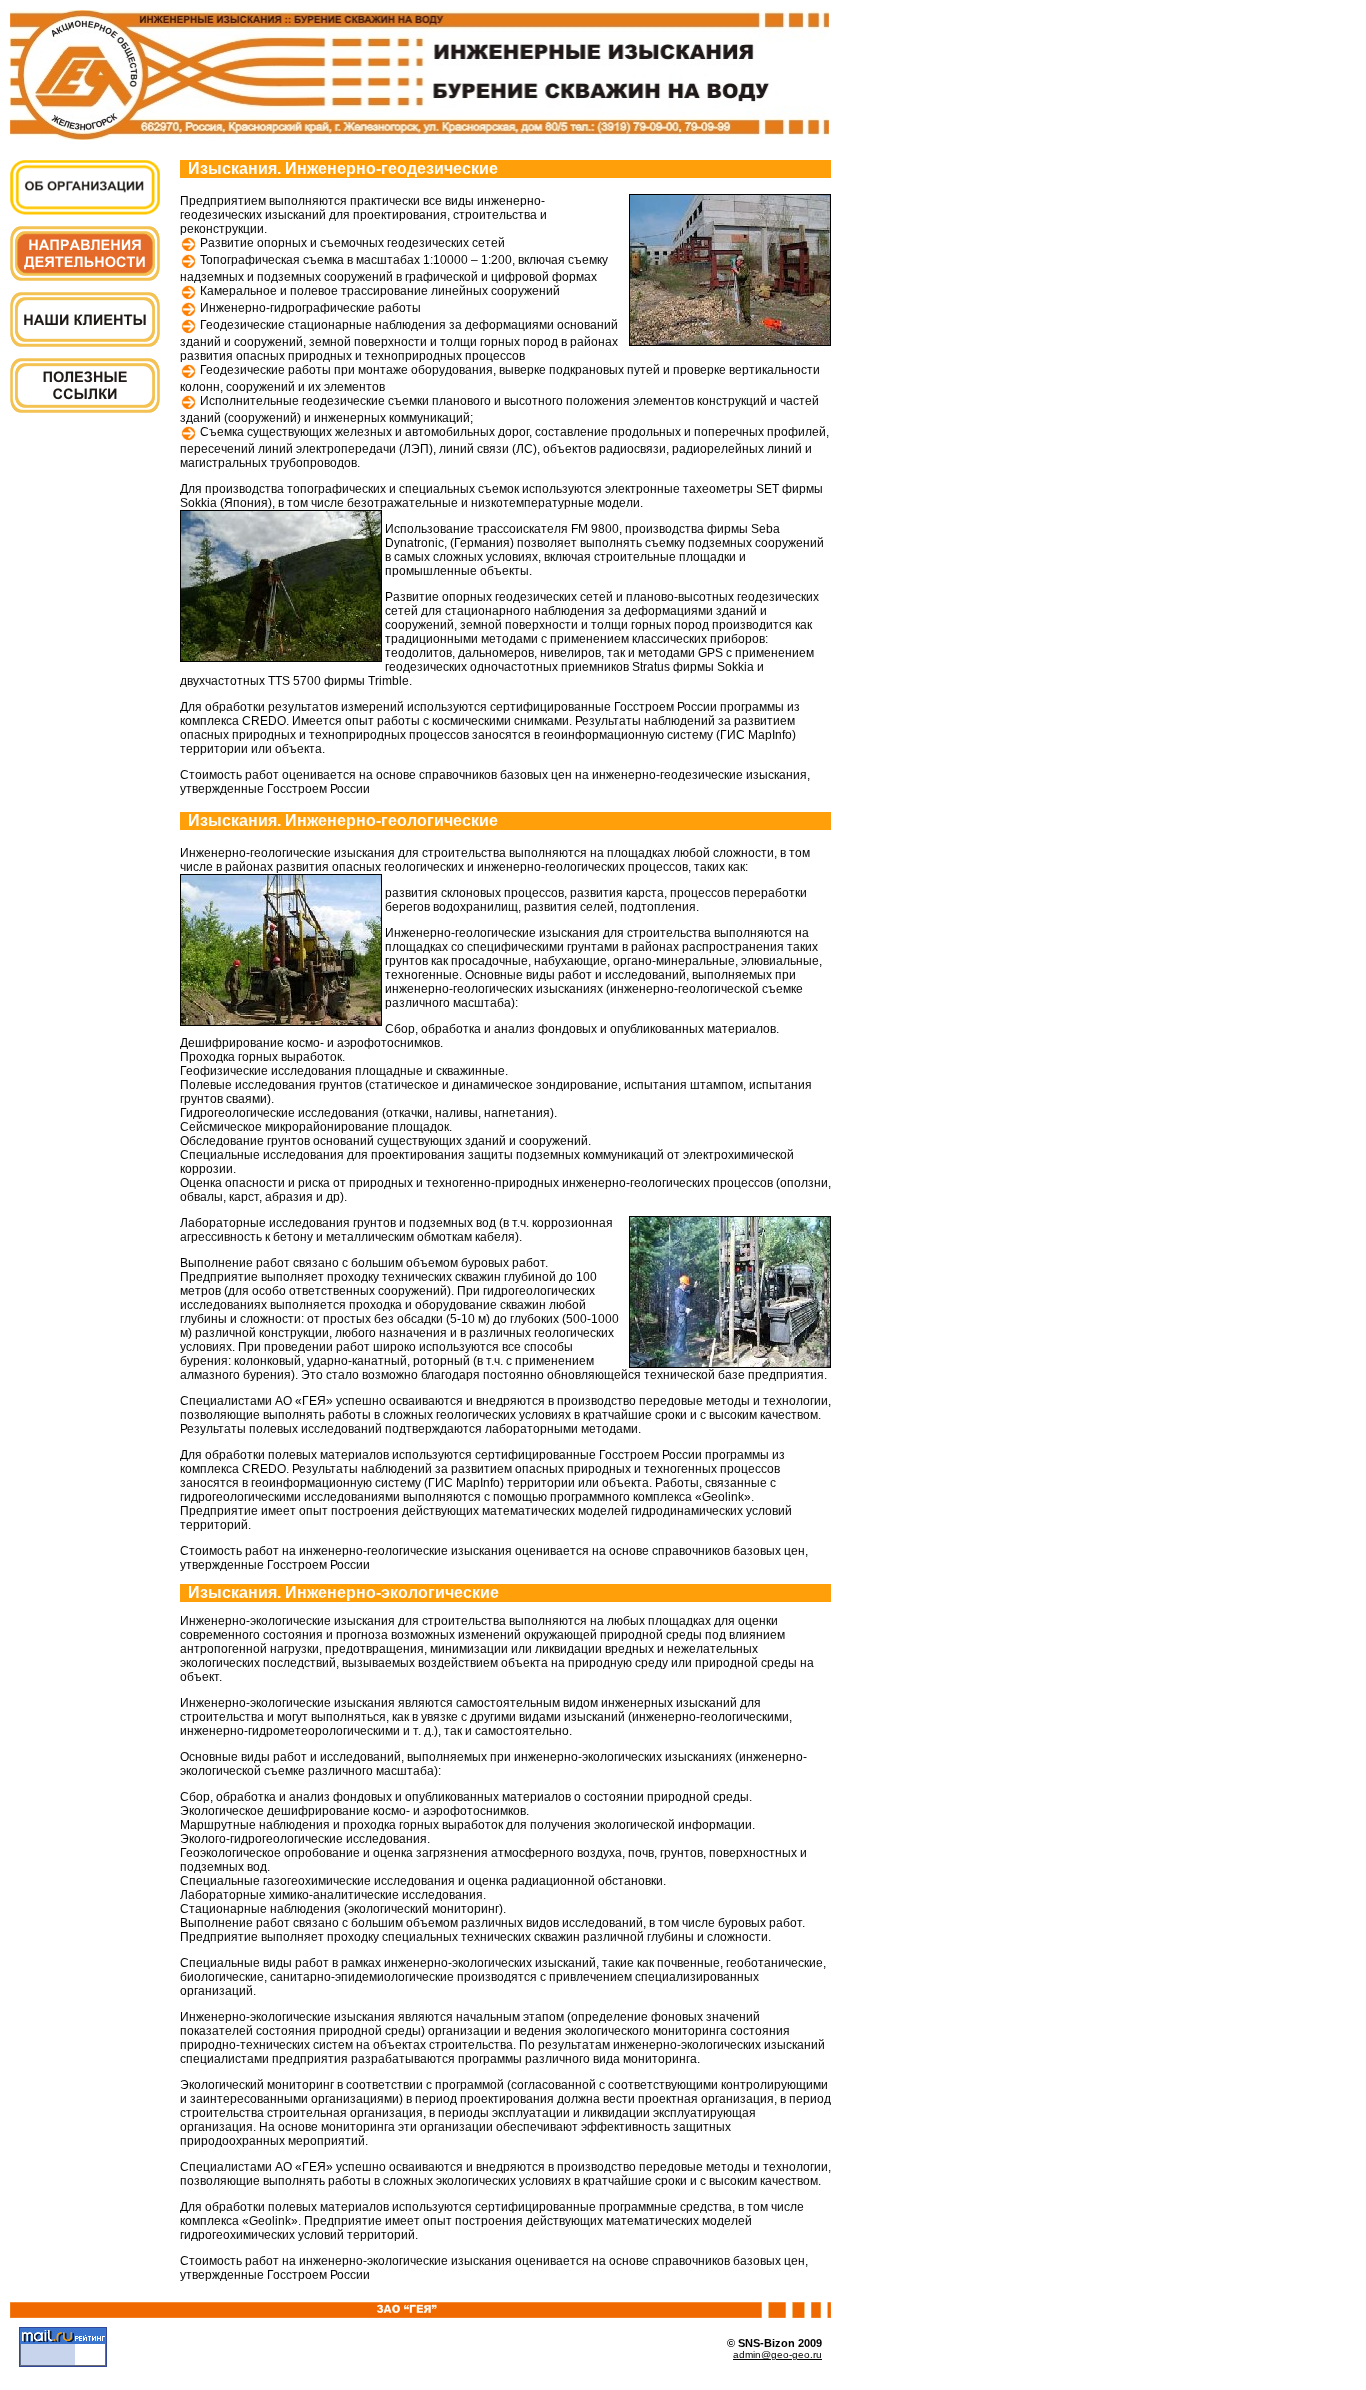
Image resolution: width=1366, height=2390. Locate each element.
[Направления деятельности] (85, 275)
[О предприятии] (85, 209)
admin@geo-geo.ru (777, 2354)
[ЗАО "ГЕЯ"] (419, 134)
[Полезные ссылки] (85, 407)
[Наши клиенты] (85, 341)
